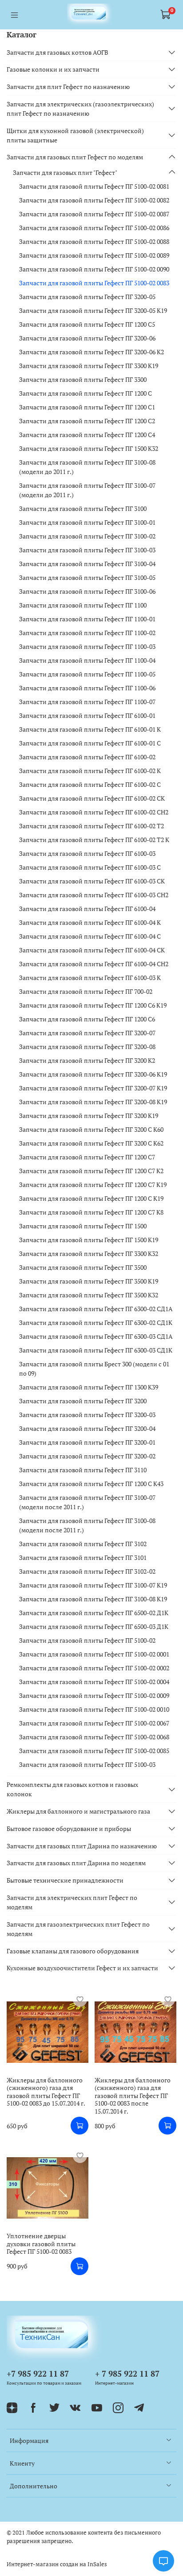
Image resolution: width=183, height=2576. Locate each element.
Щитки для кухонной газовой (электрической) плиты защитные (75, 135)
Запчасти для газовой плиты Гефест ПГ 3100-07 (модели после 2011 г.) (87, 1502)
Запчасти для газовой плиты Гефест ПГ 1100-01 (87, 619)
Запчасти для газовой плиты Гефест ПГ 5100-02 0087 (94, 214)
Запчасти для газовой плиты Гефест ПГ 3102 (83, 1544)
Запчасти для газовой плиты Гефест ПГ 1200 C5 (87, 324)
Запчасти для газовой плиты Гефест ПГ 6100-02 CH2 (94, 812)
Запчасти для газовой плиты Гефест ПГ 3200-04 (87, 1428)
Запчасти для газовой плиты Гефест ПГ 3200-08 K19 (93, 1102)
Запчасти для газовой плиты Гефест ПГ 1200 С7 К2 (91, 1171)
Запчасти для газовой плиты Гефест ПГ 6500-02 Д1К (94, 1613)
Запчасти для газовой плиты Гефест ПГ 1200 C (86, 393)
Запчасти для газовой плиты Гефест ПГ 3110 (83, 1470)
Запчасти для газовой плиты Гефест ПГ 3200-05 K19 (93, 310)
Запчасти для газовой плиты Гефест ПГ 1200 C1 (87, 407)
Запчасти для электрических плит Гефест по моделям (72, 1902)
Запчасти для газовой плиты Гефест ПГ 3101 (83, 1557)
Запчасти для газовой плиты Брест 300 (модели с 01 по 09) (94, 1369)
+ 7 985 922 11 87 (127, 2373)
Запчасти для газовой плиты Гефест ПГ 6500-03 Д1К (94, 1626)
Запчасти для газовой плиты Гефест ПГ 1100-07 (87, 702)
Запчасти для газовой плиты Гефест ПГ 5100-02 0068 (94, 1737)
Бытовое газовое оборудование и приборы (69, 1829)
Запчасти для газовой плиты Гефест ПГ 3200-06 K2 (91, 352)
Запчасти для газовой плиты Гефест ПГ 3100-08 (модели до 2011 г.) (87, 467)
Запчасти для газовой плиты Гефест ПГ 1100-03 (87, 646)
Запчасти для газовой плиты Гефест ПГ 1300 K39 (89, 1387)
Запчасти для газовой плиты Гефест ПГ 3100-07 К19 (93, 1585)
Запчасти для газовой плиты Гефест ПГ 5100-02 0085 (94, 1751)
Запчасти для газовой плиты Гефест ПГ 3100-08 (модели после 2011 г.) (87, 1525)
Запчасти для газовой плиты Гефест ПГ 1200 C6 (87, 1019)
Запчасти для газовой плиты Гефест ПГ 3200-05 (87, 297)
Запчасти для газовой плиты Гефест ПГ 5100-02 (87, 1640)
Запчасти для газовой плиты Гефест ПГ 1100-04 (87, 660)
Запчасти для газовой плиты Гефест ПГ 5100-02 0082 (94, 200)
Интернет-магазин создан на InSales (57, 2564)
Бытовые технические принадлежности (65, 1880)
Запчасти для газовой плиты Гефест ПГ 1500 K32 (89, 448)
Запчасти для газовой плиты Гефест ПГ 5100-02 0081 (94, 186)
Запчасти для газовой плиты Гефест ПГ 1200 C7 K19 (93, 1185)
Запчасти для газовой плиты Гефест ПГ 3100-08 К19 (93, 1599)
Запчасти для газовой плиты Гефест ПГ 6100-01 (87, 715)
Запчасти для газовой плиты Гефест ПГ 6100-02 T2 (91, 826)
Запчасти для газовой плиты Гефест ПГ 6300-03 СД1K (96, 1350)
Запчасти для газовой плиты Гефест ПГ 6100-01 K (90, 729)
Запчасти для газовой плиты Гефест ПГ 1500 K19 (89, 1240)
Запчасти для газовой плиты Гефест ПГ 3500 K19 (89, 1281)
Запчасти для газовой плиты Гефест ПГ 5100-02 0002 (94, 1668)
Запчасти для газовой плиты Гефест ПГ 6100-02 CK (92, 798)
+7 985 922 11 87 (38, 2373)
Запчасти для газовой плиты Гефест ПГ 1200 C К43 (91, 1484)
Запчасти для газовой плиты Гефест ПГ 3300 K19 (89, 366)
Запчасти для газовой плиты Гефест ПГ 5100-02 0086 (94, 228)
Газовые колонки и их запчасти (53, 69)
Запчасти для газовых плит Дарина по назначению (82, 1846)
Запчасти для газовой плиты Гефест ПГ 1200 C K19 (91, 1198)
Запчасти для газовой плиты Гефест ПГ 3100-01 (87, 522)
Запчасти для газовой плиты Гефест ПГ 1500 (83, 1226)
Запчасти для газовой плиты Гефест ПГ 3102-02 (87, 1571)
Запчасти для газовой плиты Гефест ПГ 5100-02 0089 (94, 255)
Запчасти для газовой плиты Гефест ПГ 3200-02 (87, 1456)
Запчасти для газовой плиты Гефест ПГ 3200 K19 (89, 1116)
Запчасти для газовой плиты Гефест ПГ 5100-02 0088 (94, 241)
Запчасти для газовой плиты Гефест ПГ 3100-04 (87, 564)
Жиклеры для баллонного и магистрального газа (78, 1811)
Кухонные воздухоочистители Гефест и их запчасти (82, 1968)
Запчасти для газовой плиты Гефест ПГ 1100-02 (87, 633)
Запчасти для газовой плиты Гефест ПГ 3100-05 (87, 577)
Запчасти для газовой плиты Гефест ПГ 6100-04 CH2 (94, 964)
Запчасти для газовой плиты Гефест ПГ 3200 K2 (87, 1060)
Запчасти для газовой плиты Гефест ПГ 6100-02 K (90, 771)
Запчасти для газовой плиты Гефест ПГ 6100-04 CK (92, 950)
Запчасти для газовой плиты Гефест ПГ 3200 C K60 (91, 1129)
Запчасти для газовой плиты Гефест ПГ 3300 (83, 379)
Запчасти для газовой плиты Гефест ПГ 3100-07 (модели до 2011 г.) (87, 490)
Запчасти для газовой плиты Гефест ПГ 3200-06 (87, 338)
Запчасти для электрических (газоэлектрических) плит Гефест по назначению (80, 109)
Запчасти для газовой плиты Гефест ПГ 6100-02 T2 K (94, 840)
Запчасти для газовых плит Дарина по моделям (76, 1863)
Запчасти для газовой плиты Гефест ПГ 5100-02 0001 (94, 1654)
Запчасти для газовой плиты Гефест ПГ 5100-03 (87, 1764)
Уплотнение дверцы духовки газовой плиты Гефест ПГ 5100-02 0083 (41, 2244)
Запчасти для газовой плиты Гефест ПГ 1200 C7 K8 (91, 1212)
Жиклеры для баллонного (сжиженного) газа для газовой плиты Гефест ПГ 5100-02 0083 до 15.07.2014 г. (46, 2092)
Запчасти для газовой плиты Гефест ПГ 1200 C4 (87, 435)
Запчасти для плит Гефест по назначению (68, 87)
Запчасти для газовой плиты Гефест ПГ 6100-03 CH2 (94, 895)
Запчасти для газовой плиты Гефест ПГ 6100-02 (87, 757)
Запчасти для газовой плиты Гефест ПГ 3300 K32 (89, 1254)
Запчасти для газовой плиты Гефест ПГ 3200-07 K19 (93, 1088)
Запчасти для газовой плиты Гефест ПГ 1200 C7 (87, 1157)
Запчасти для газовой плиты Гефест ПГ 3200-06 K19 (93, 1074)
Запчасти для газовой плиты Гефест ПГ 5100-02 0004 (94, 1682)
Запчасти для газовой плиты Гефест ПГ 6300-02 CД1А (96, 1309)
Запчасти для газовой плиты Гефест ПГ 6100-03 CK (92, 881)
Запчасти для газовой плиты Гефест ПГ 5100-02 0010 (94, 1709)
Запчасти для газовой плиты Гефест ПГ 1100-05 (87, 674)
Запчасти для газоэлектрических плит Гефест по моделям (78, 1929)
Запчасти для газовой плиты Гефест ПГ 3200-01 (87, 1442)
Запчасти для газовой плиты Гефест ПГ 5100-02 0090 (94, 269)
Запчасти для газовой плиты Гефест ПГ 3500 (83, 1267)
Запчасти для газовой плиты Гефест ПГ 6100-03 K (90, 978)
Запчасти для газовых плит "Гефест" (65, 172)
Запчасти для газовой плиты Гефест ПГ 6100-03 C (90, 867)
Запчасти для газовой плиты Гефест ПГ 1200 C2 (87, 421)
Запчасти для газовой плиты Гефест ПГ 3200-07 (87, 1033)
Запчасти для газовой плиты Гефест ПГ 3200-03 (87, 1415)
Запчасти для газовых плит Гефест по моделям (75, 157)
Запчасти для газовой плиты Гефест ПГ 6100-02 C (90, 784)
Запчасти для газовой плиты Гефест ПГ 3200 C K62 (91, 1143)
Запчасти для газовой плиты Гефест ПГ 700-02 (86, 991)
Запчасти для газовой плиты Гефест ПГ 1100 (83, 605)
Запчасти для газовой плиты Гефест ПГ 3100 (83, 508)
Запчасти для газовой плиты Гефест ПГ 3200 (83, 1401)
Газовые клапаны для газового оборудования (73, 1951)
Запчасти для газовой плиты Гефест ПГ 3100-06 (87, 591)
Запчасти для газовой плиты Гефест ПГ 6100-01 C (90, 743)
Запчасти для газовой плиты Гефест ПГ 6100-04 (87, 909)
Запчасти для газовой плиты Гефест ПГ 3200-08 (87, 1047)
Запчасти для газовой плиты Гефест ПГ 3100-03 (87, 550)
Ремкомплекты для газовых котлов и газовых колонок (72, 1789)
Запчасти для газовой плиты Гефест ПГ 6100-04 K (90, 922)
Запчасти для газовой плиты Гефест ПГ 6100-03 (87, 853)
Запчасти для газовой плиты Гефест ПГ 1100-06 (87, 688)
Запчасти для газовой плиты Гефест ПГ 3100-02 (87, 536)
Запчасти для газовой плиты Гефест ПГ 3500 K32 (89, 1295)
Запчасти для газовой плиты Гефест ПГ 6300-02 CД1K (96, 1322)
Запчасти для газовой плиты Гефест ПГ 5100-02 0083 (94, 283)
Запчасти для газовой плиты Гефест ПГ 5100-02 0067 (94, 1723)
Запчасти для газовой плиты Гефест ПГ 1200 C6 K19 (93, 1005)
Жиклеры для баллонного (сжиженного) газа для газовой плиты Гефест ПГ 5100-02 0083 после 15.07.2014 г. (133, 2096)
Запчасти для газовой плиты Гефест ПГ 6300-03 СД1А (96, 1336)
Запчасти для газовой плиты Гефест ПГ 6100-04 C (90, 936)
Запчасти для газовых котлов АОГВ (58, 52)
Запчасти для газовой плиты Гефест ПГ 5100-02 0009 (94, 1695)
